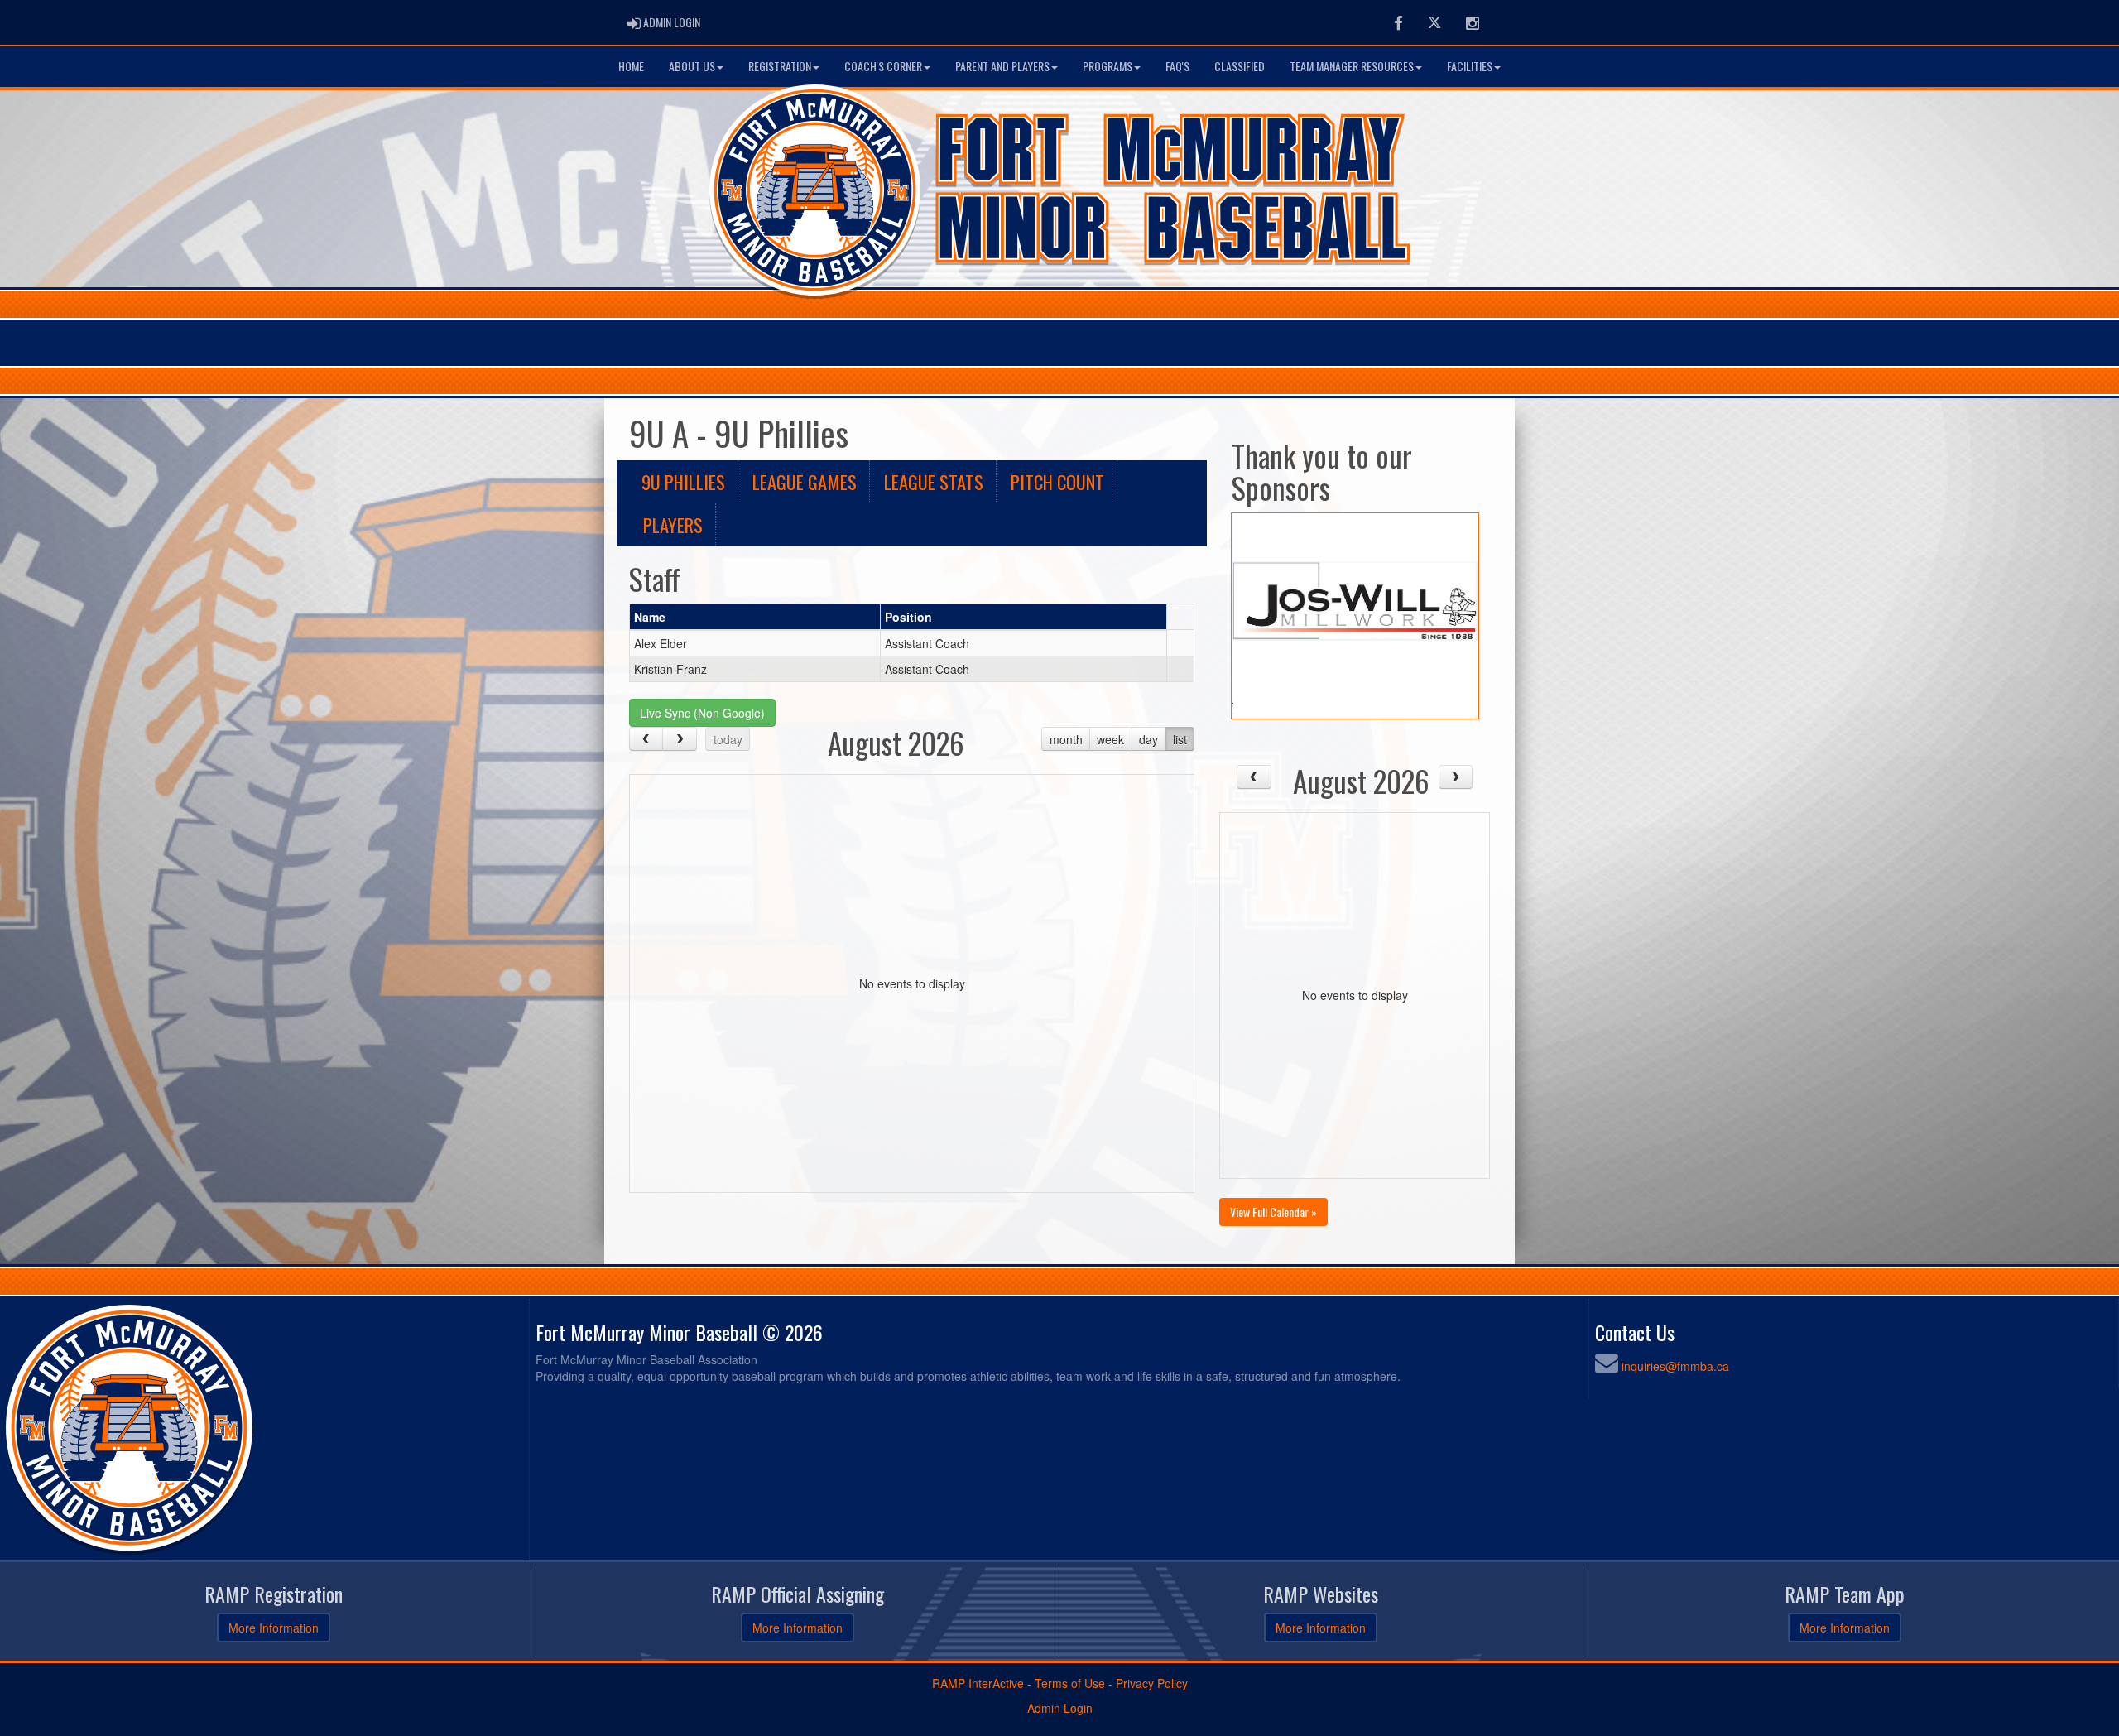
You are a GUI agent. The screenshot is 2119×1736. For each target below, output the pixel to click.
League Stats (934, 481)
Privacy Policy (1152, 1683)
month (1066, 739)
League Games (805, 481)
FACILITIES (1470, 66)
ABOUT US (692, 66)
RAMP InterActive (978, 1683)
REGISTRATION (780, 66)
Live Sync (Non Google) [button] (702, 713)
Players (673, 524)
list (1180, 739)
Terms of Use (1070, 1683)
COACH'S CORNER (883, 66)
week (1110, 739)
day (1148, 739)
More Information (274, 1628)
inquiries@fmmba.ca (1675, 1366)
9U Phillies (683, 481)
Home (631, 66)
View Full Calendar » (1273, 1212)
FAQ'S (1177, 66)
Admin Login (1060, 1708)
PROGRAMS (1108, 66)
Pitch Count (1057, 481)
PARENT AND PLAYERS (1002, 66)
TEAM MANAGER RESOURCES (1352, 66)
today (728, 739)
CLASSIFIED (1240, 66)
